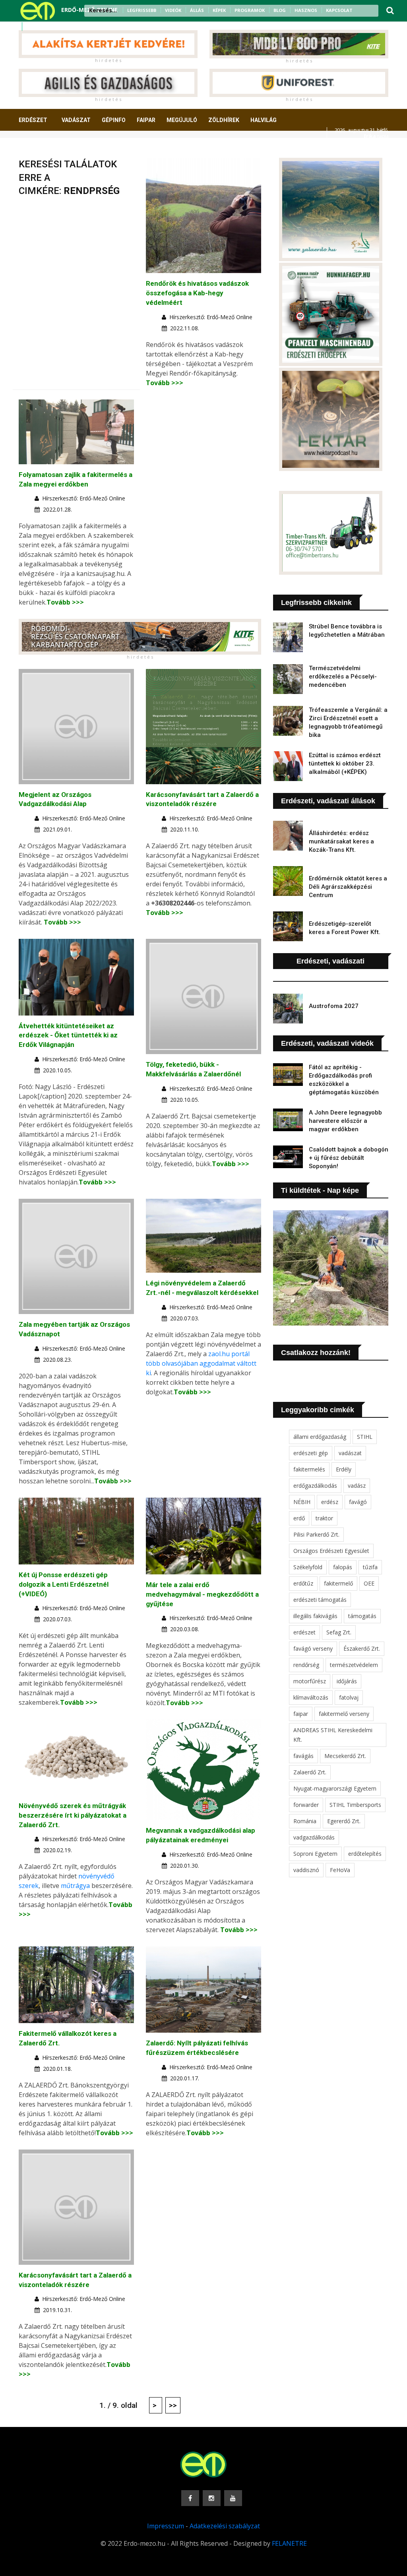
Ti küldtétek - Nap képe (320, 1190)
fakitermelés (309, 1469)
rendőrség (306, 1665)
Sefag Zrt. (339, 1632)
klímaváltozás (311, 1697)
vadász (357, 1486)
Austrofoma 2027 (334, 1006)
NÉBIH (302, 1502)
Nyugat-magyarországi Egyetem (335, 1788)
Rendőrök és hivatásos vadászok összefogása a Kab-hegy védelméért (197, 293)
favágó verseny (313, 1649)
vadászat (350, 1453)
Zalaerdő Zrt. (310, 1772)
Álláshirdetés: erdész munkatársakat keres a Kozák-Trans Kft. (341, 841)
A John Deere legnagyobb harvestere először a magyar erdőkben (345, 1121)
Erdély (344, 1469)
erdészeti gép (311, 1453)
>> (173, 2405)
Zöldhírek (224, 120)
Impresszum (166, 2526)
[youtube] (52, 27)
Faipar (146, 120)
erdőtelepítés (365, 1854)
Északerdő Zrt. (362, 1649)
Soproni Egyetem (315, 1854)
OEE (369, 1583)
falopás (343, 1567)
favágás (303, 1756)
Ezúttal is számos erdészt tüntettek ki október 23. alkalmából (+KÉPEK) (345, 764)
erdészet (304, 1632)
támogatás (362, 1616)
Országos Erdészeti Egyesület (331, 1551)
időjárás (347, 1681)
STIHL (365, 1437)
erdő (299, 1518)
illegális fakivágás (315, 1616)
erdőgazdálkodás (315, 1486)
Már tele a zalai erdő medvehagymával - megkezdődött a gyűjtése (202, 1594)
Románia (305, 1821)
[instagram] (41, 27)
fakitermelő (338, 1583)
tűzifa (370, 1567)
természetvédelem (354, 1665)
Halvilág (264, 120)
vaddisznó (306, 1870)
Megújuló (182, 120)
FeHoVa (340, 1870)
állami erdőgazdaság (320, 1437)
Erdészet (33, 120)
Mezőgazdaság (47, 149)
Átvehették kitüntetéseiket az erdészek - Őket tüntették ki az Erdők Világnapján (68, 1035)
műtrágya (75, 1886)
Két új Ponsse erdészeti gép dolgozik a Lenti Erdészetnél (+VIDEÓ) (64, 1584)
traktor (324, 1518)
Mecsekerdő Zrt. (345, 1756)
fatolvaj (349, 1697)
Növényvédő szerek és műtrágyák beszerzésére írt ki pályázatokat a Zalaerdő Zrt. (73, 1815)
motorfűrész (310, 1681)
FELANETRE (289, 2543)
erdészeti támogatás (320, 1600)
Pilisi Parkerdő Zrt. (316, 1534)
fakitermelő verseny (344, 1714)
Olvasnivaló (99, 149)
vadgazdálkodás (314, 1837)
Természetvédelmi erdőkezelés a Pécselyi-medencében (343, 676)
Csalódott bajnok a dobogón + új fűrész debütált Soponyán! (349, 1158)
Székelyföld (308, 1567)
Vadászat (76, 120)
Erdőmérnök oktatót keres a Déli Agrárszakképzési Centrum (348, 887)
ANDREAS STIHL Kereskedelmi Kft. (333, 1735)
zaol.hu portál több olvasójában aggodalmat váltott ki (201, 1363)
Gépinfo (114, 120)
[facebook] (31, 27)
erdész (330, 1502)
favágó (358, 1502)
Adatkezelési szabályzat (225, 2526)
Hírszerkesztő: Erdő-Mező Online (211, 317)
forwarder (306, 1805)
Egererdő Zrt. (344, 1821)
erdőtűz (303, 1583)
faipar (301, 1714)
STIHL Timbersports (355, 1805)
